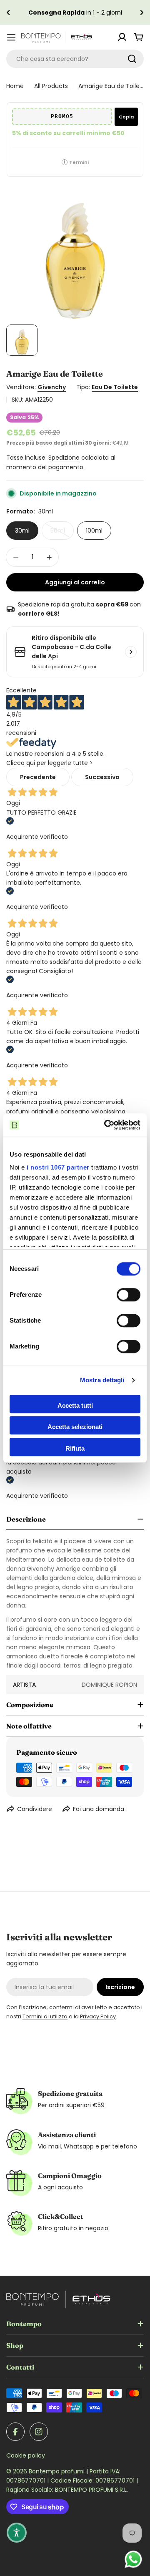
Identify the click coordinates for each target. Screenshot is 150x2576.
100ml (94, 531)
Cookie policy (26, 2455)
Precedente (38, 777)
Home (15, 86)
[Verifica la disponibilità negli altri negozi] (131, 652)
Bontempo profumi (57, 2471)
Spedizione (64, 458)
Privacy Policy (98, 2016)
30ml (22, 531)
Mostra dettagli (102, 1380)
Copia (126, 117)
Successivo (102, 777)
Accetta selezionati (75, 1427)
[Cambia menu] (11, 37)
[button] (8, 13)
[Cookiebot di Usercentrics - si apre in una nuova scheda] (106, 1125)
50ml (62, 533)
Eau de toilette (115, 387)
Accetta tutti (75, 1405)
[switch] (129, 1295)
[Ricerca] (132, 59)
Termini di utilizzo (45, 2016)
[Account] (122, 37)
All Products (51, 86)
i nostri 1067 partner (58, 1167)
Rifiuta (75, 1448)
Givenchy (52, 387)
